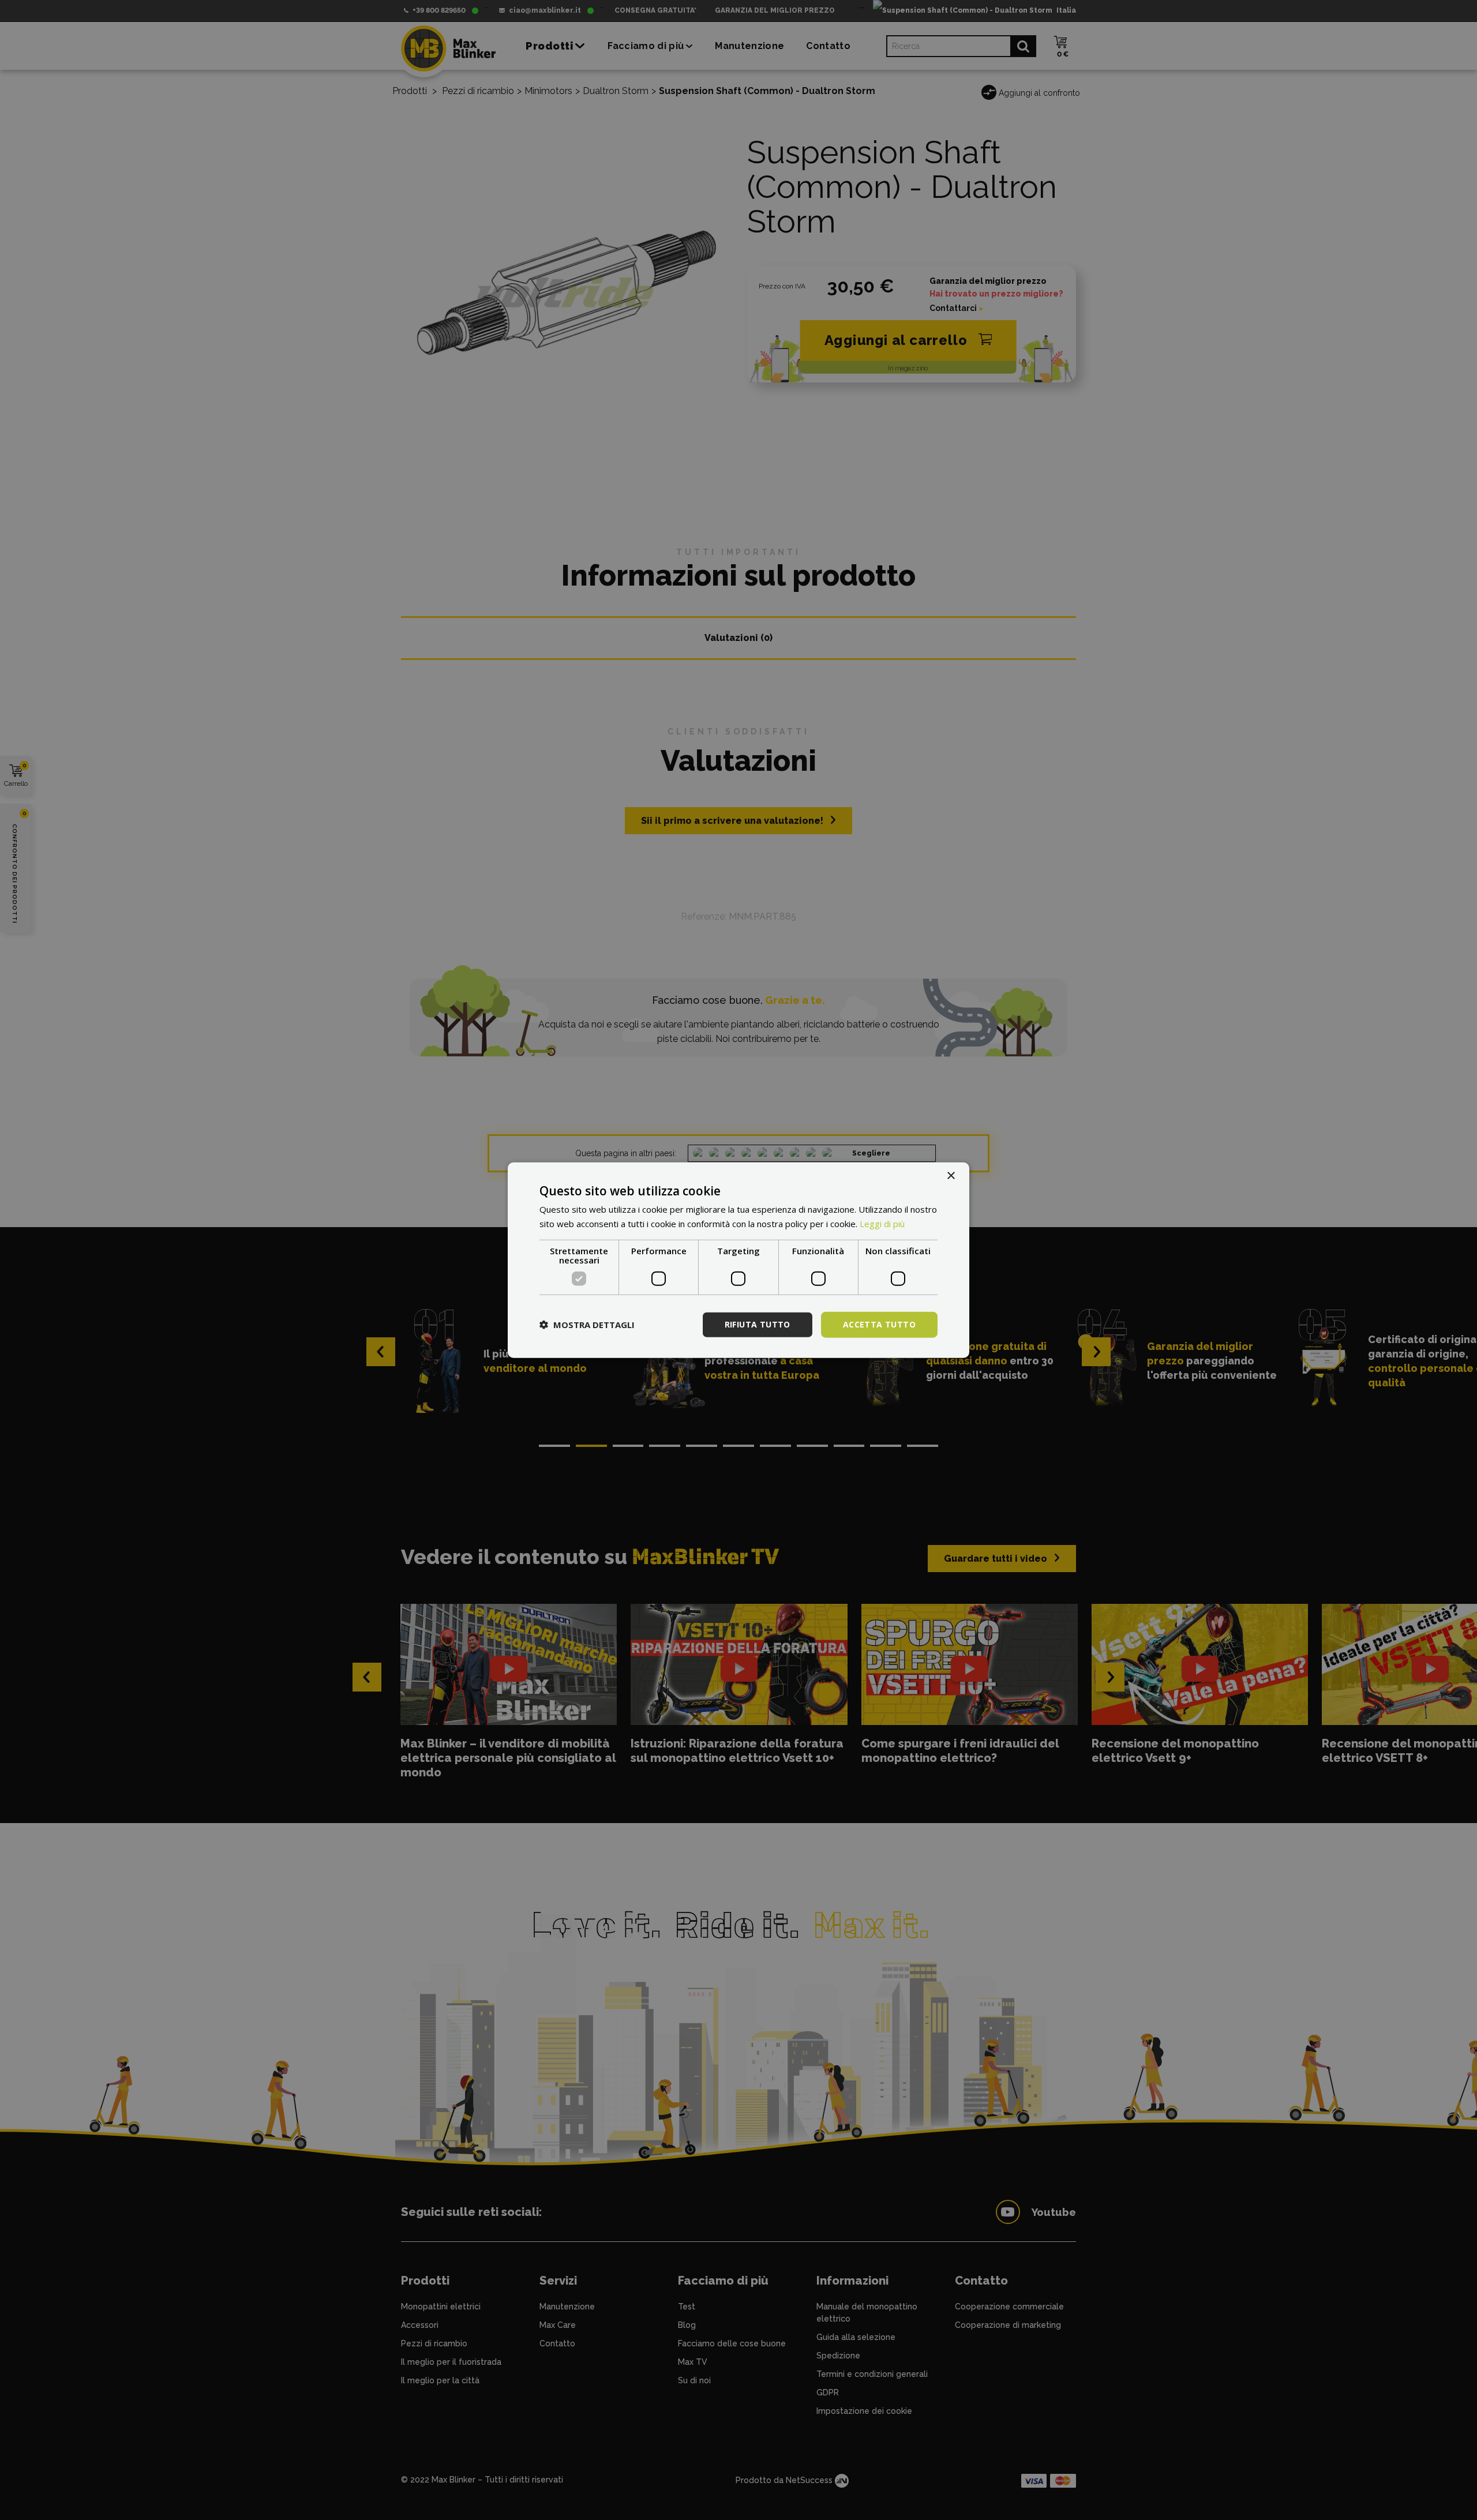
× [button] (951, 1176)
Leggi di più (882, 1224)
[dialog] (738, 1260)
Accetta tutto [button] (879, 1324)
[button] (587, 1325)
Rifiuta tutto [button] (758, 1324)
